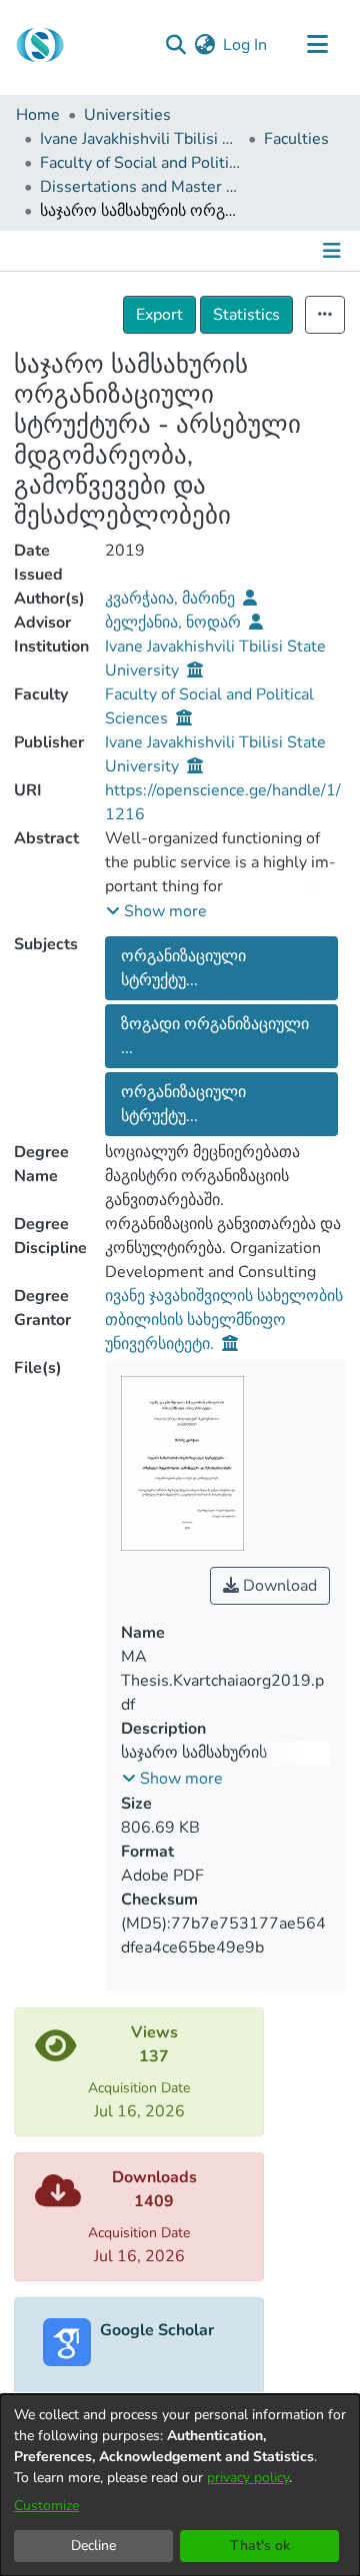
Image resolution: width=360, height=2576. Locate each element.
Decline (93, 2546)
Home (38, 115)
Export (159, 315)
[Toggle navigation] (317, 45)
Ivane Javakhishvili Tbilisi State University (140, 139)
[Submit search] (175, 45)
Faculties (296, 139)
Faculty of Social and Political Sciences (140, 163)
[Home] (40, 45)
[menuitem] (204, 45)
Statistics (246, 315)
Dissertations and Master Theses (140, 187)
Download (278, 1586)
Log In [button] (246, 45)
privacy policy (248, 2478)
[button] (156, 911)
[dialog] (180, 2485)
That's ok (260, 2546)
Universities (127, 115)
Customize (46, 2506)
